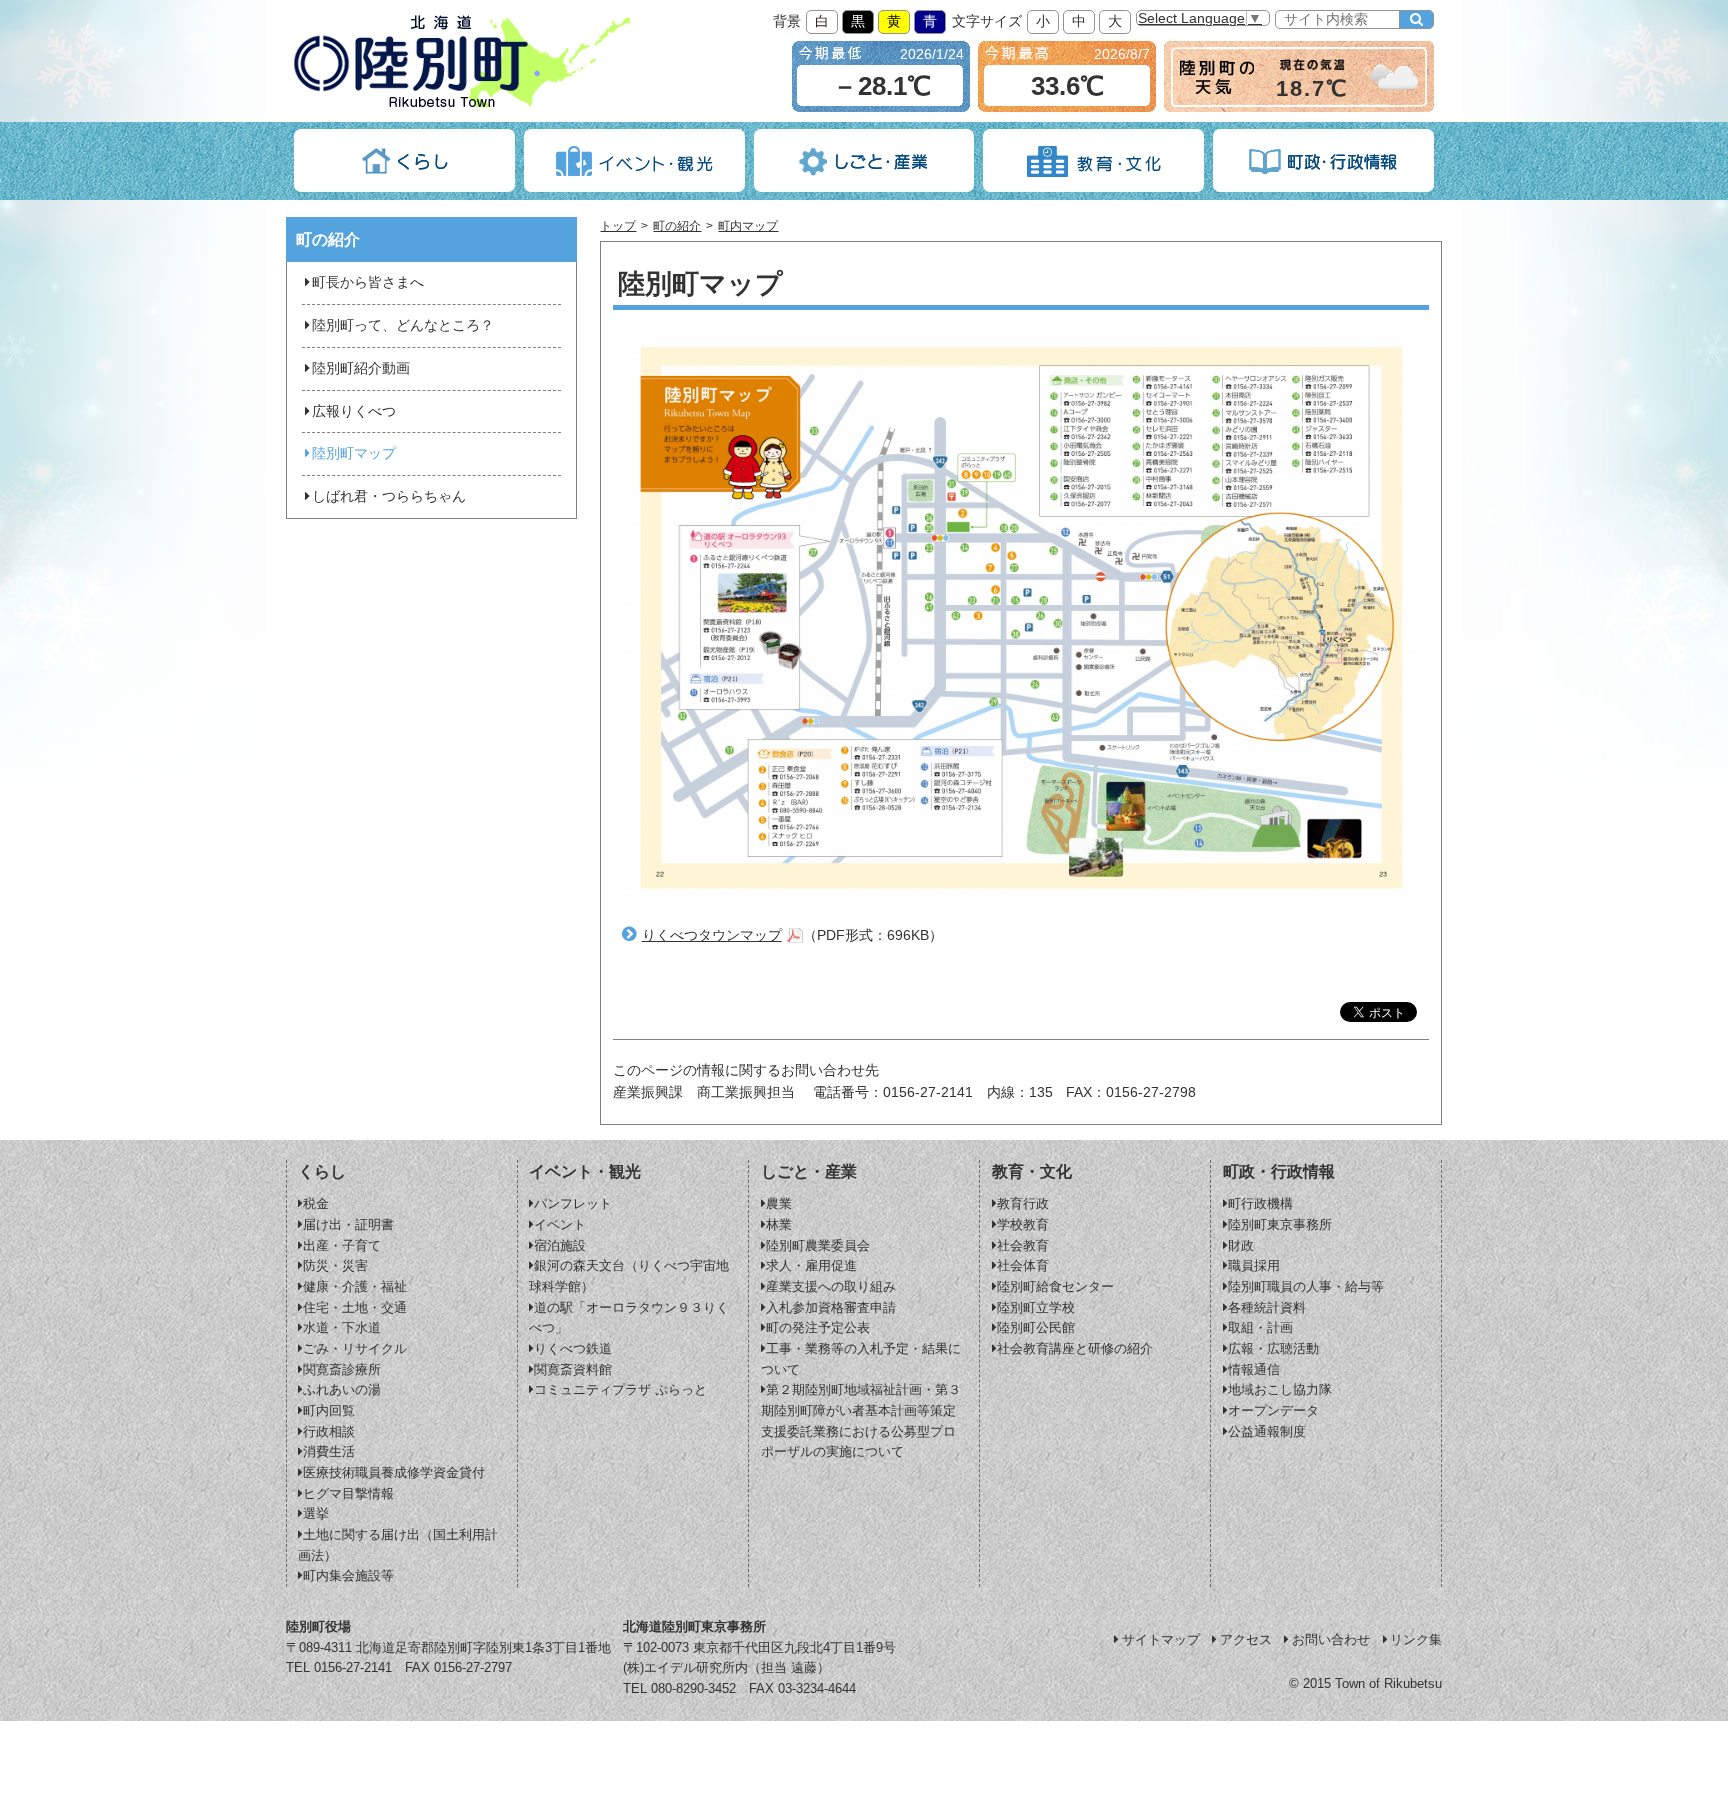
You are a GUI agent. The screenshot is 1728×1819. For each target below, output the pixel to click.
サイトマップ (1161, 1639)
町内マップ (748, 226)
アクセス (1246, 1639)
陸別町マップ (354, 453)
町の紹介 (677, 226)
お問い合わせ (1331, 1639)
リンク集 (1416, 1639)
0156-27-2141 (353, 1667)
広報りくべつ (354, 411)
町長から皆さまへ (368, 282)
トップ (618, 226)
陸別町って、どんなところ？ (403, 325)
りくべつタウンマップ (712, 935)
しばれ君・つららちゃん (389, 496)
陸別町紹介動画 (361, 368)
